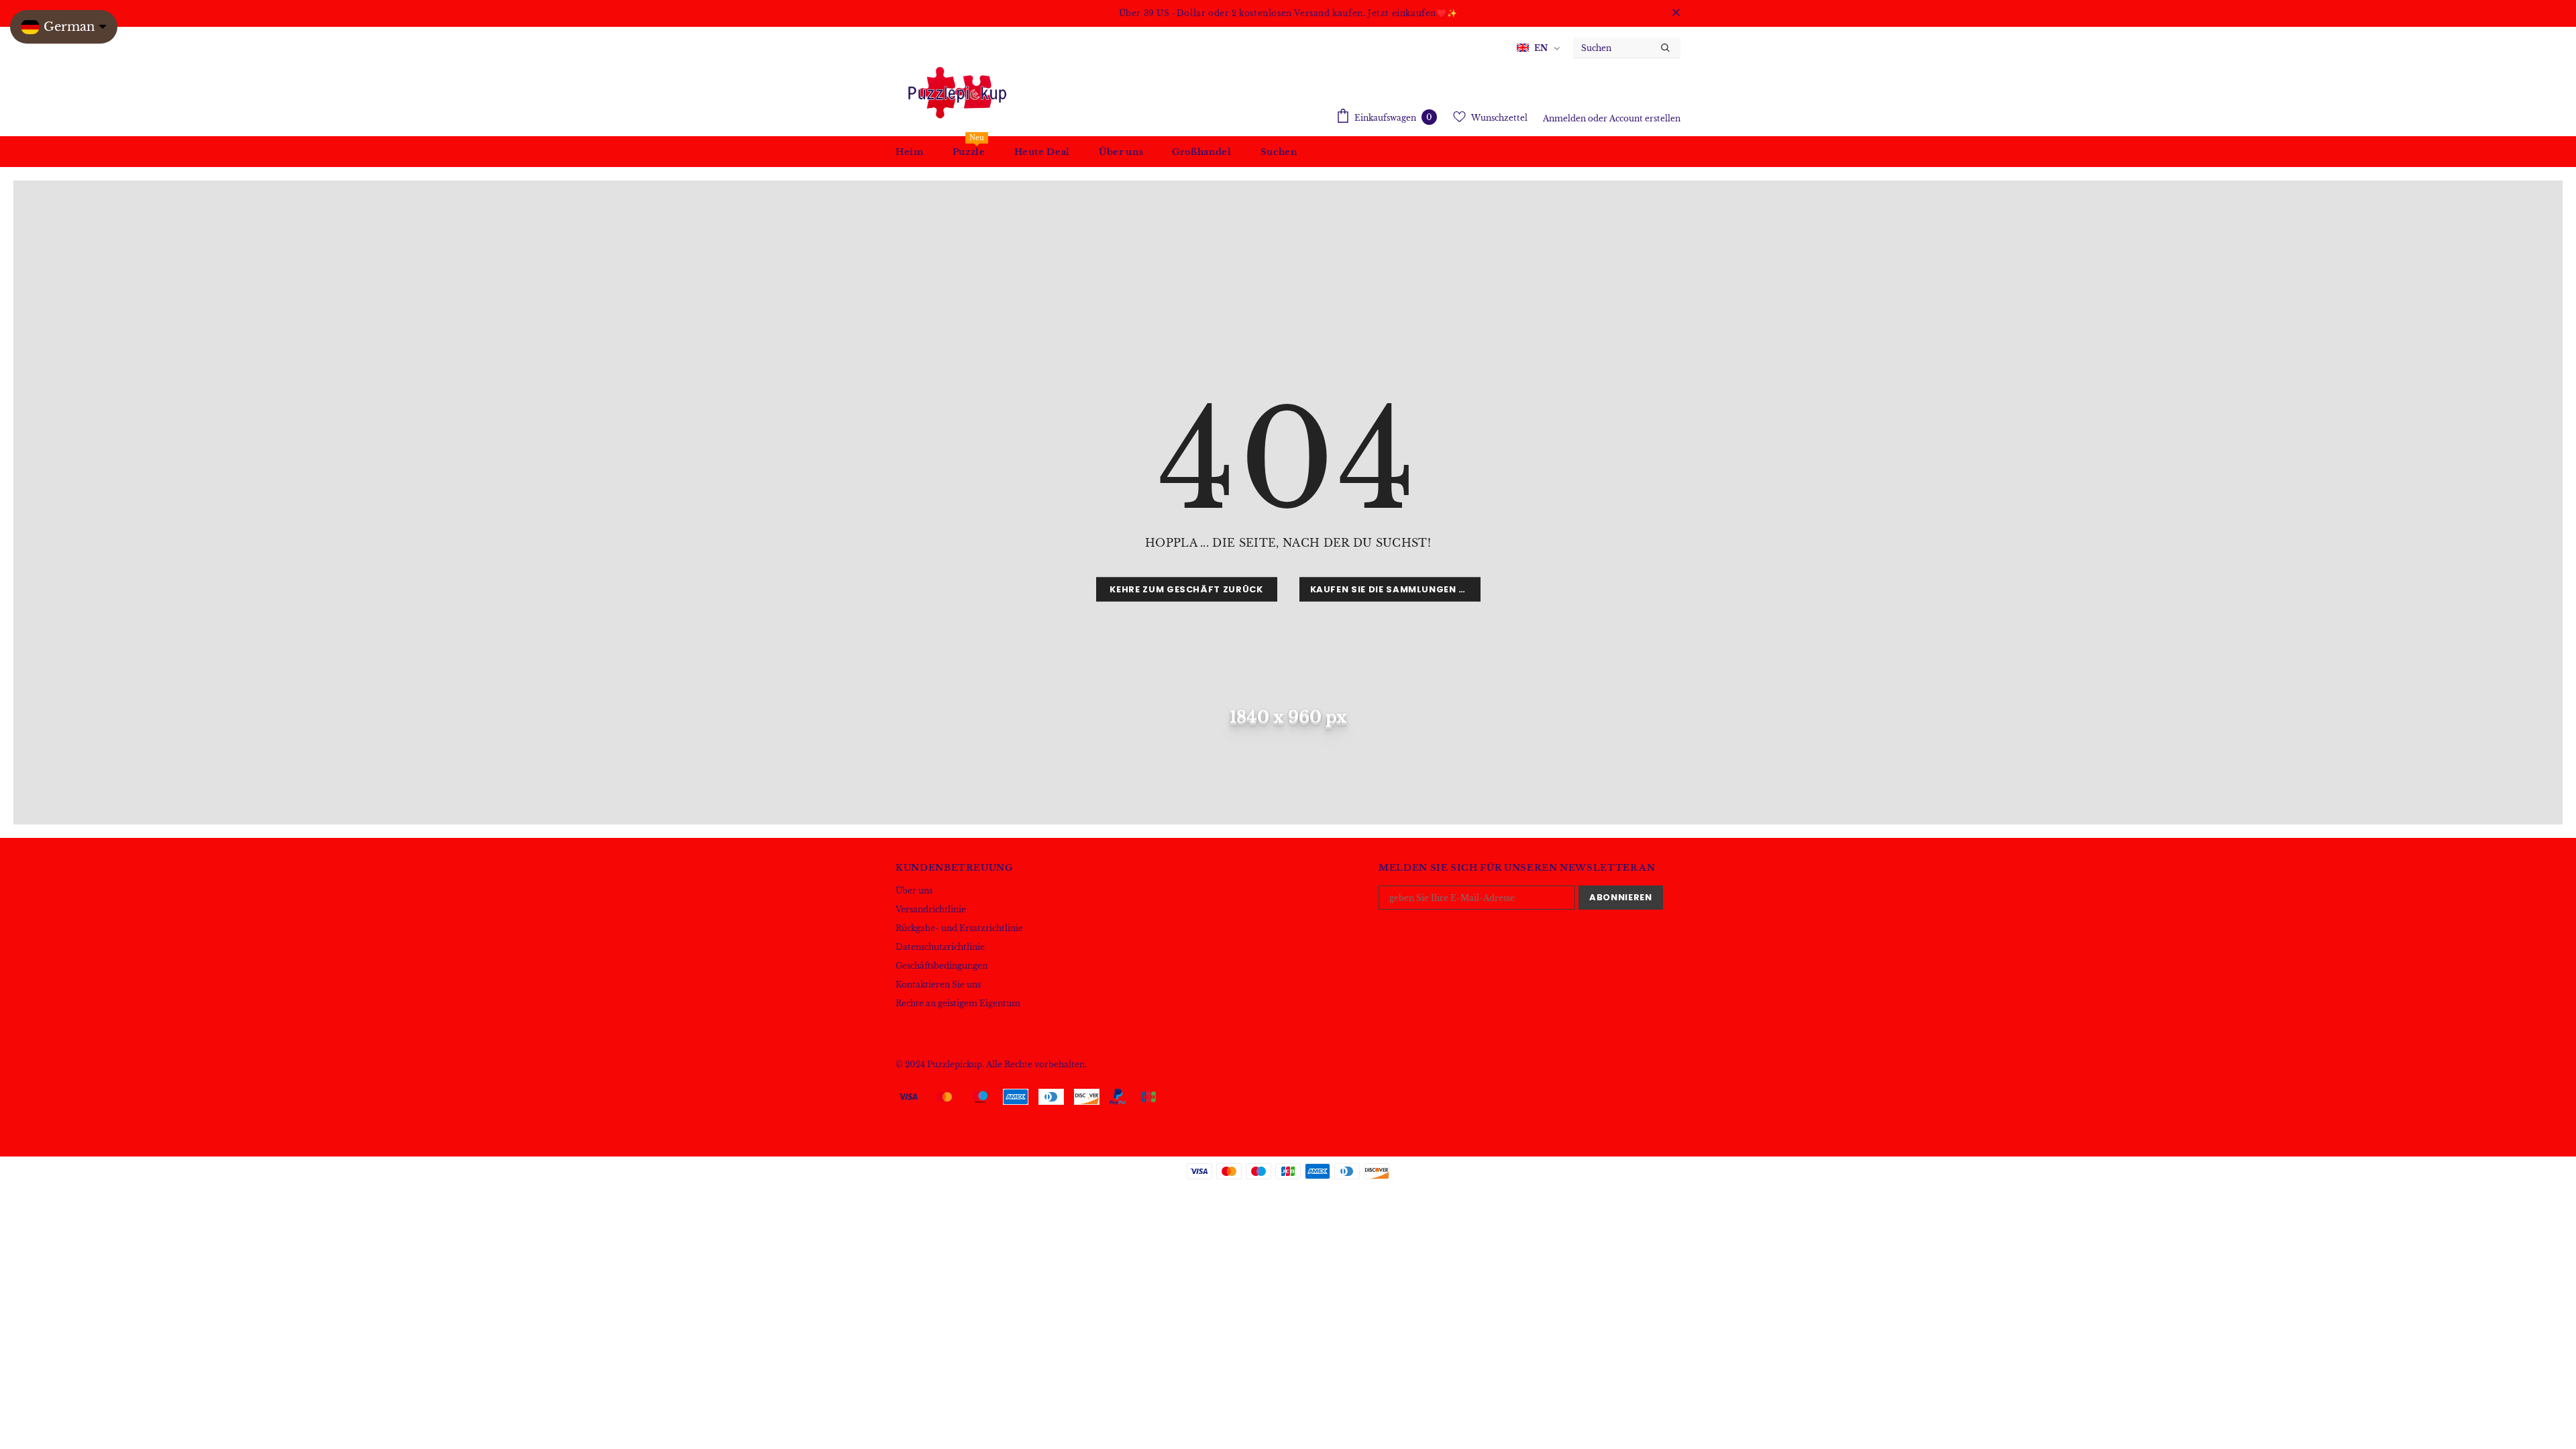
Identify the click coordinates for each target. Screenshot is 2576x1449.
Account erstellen (1645, 118)
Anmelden (1565, 118)
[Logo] (956, 92)
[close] (1676, 13)
